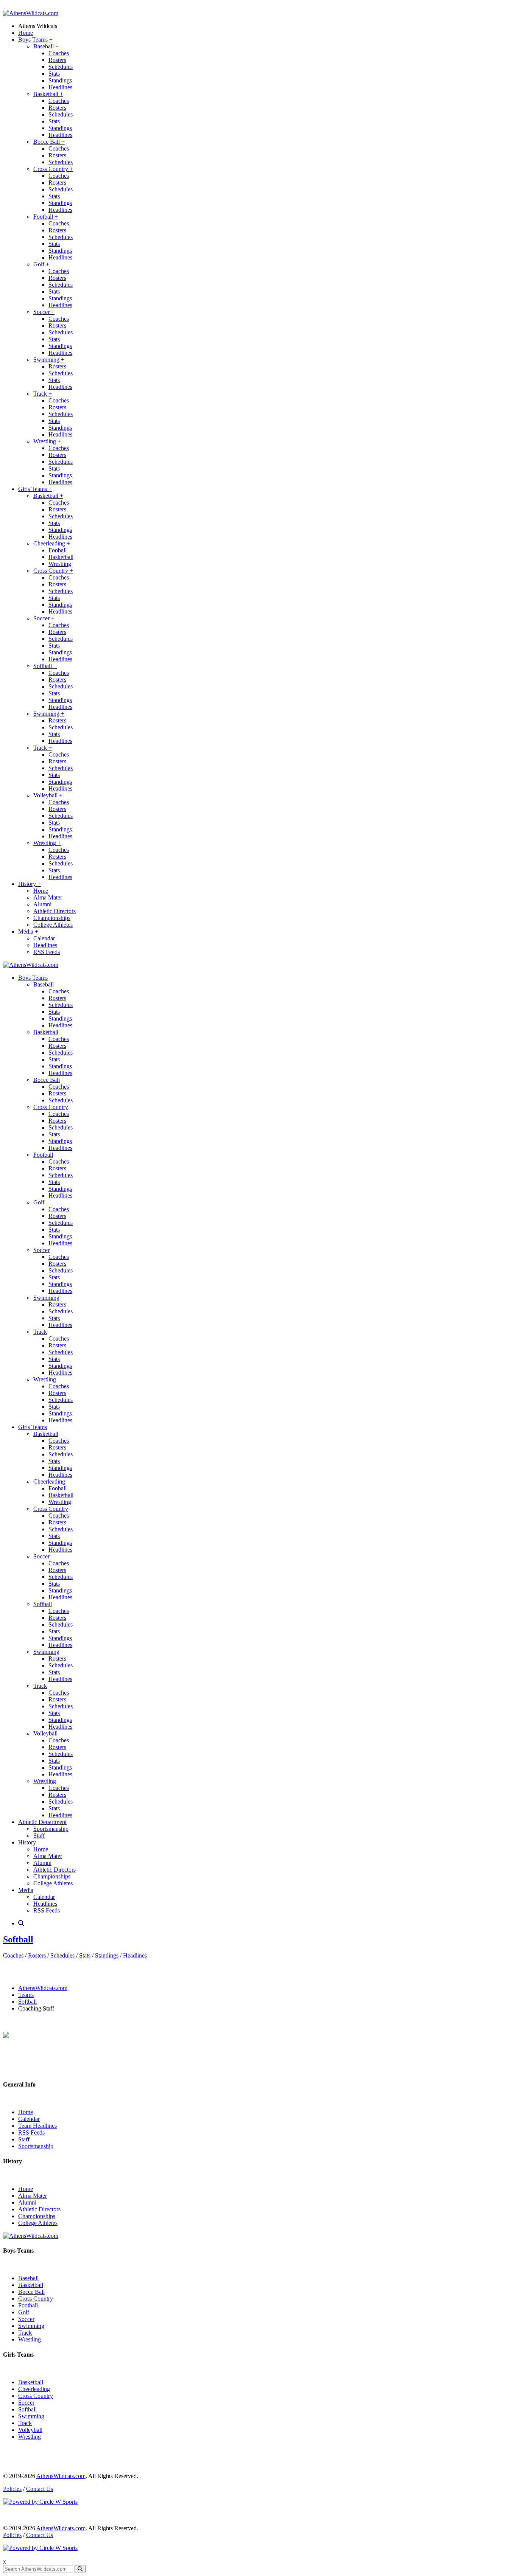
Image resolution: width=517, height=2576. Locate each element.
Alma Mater (48, 897)
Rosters (57, 60)
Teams (26, 1995)
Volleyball (48, 795)
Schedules (61, 67)
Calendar (44, 938)
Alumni (42, 904)
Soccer (44, 312)
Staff (39, 1836)
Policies (12, 2489)
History (30, 884)
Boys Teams (35, 40)
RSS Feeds (47, 952)
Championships (52, 918)
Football (46, 217)
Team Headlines (37, 2126)
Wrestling (47, 441)
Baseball (46, 46)
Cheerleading (52, 543)
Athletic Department (42, 1822)
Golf (41, 264)
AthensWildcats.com (43, 1988)
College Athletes (53, 925)
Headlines (60, 87)
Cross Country (53, 169)
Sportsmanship (51, 1829)
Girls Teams (35, 489)
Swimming (49, 360)
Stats (54, 74)
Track (43, 394)
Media (28, 931)
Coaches (59, 53)
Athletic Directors (55, 911)
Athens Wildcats (38, 26)
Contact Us (40, 2489)
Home (26, 33)
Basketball (48, 94)
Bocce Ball (49, 142)
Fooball (58, 550)
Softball (45, 666)
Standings (60, 80)
